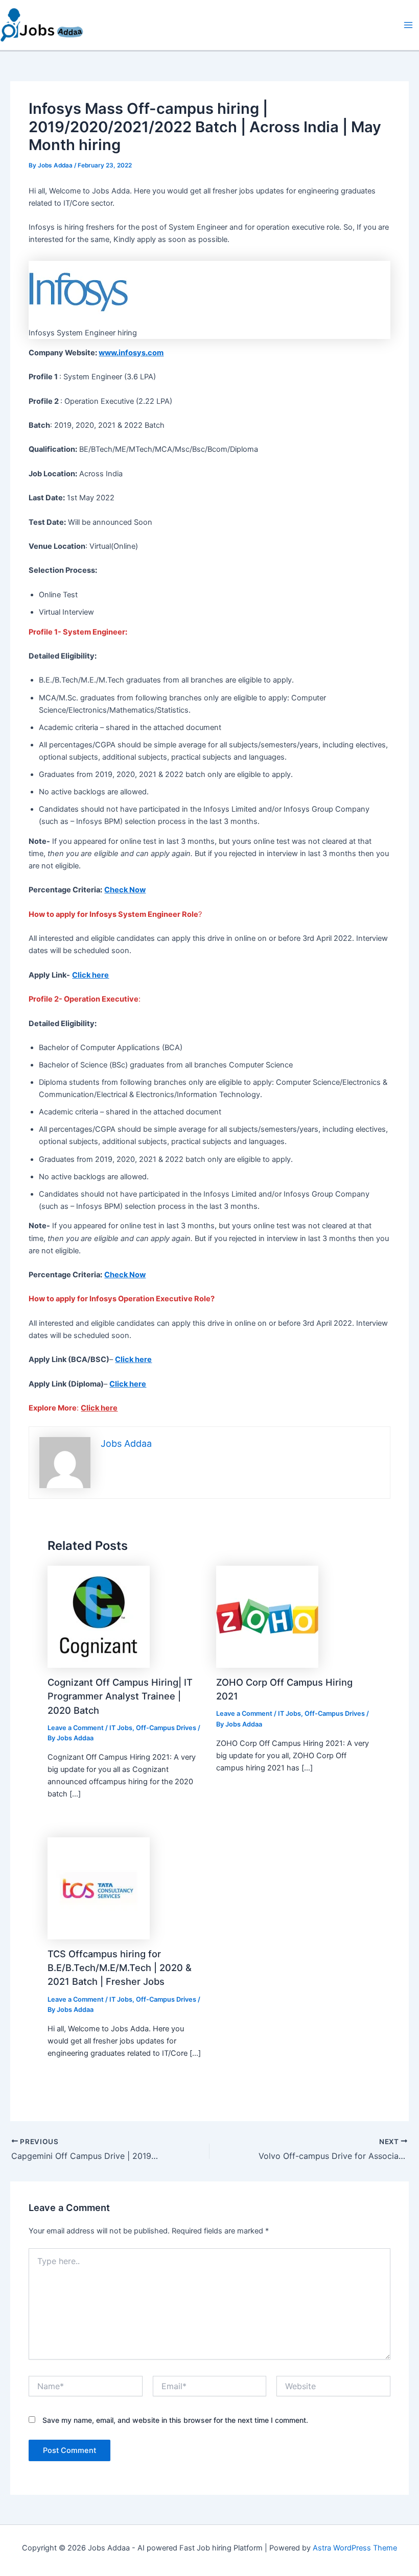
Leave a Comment (76, 1728)
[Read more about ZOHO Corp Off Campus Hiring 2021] (267, 1616)
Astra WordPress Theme (355, 2548)
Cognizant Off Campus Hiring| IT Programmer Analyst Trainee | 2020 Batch (120, 1696)
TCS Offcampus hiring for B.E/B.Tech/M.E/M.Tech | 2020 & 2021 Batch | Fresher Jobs (120, 1968)
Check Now (125, 890)
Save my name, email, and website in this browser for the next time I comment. (175, 2420)
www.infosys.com (131, 353)
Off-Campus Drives (166, 1728)
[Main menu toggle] (408, 25)
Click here (90, 975)
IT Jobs (121, 1728)
